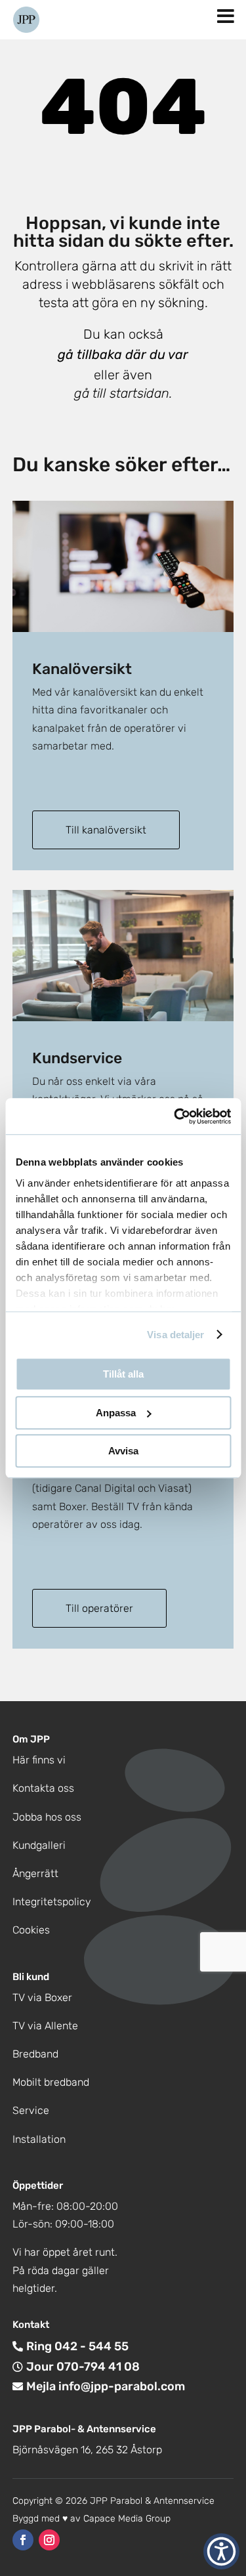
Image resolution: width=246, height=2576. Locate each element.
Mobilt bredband (51, 2082)
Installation (39, 2139)
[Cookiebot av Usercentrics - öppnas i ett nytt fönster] (175, 1116)
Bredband (35, 2054)
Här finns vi (39, 1760)
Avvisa (123, 1451)
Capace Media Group (127, 2519)
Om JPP (31, 1739)
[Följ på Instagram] (49, 2540)
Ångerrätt (35, 1873)
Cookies (31, 1930)
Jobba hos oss (47, 1817)
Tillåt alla (123, 1374)
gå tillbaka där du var (123, 354)
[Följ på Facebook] (23, 2540)
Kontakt (31, 2325)
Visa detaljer (175, 1335)
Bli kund (31, 1977)
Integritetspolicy (52, 1902)
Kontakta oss (43, 1788)
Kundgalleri (39, 1845)
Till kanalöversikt (106, 830)
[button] (221, 2551)
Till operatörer (99, 1608)
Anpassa (116, 1413)
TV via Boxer (42, 1997)
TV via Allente (45, 2026)
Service (31, 2110)
